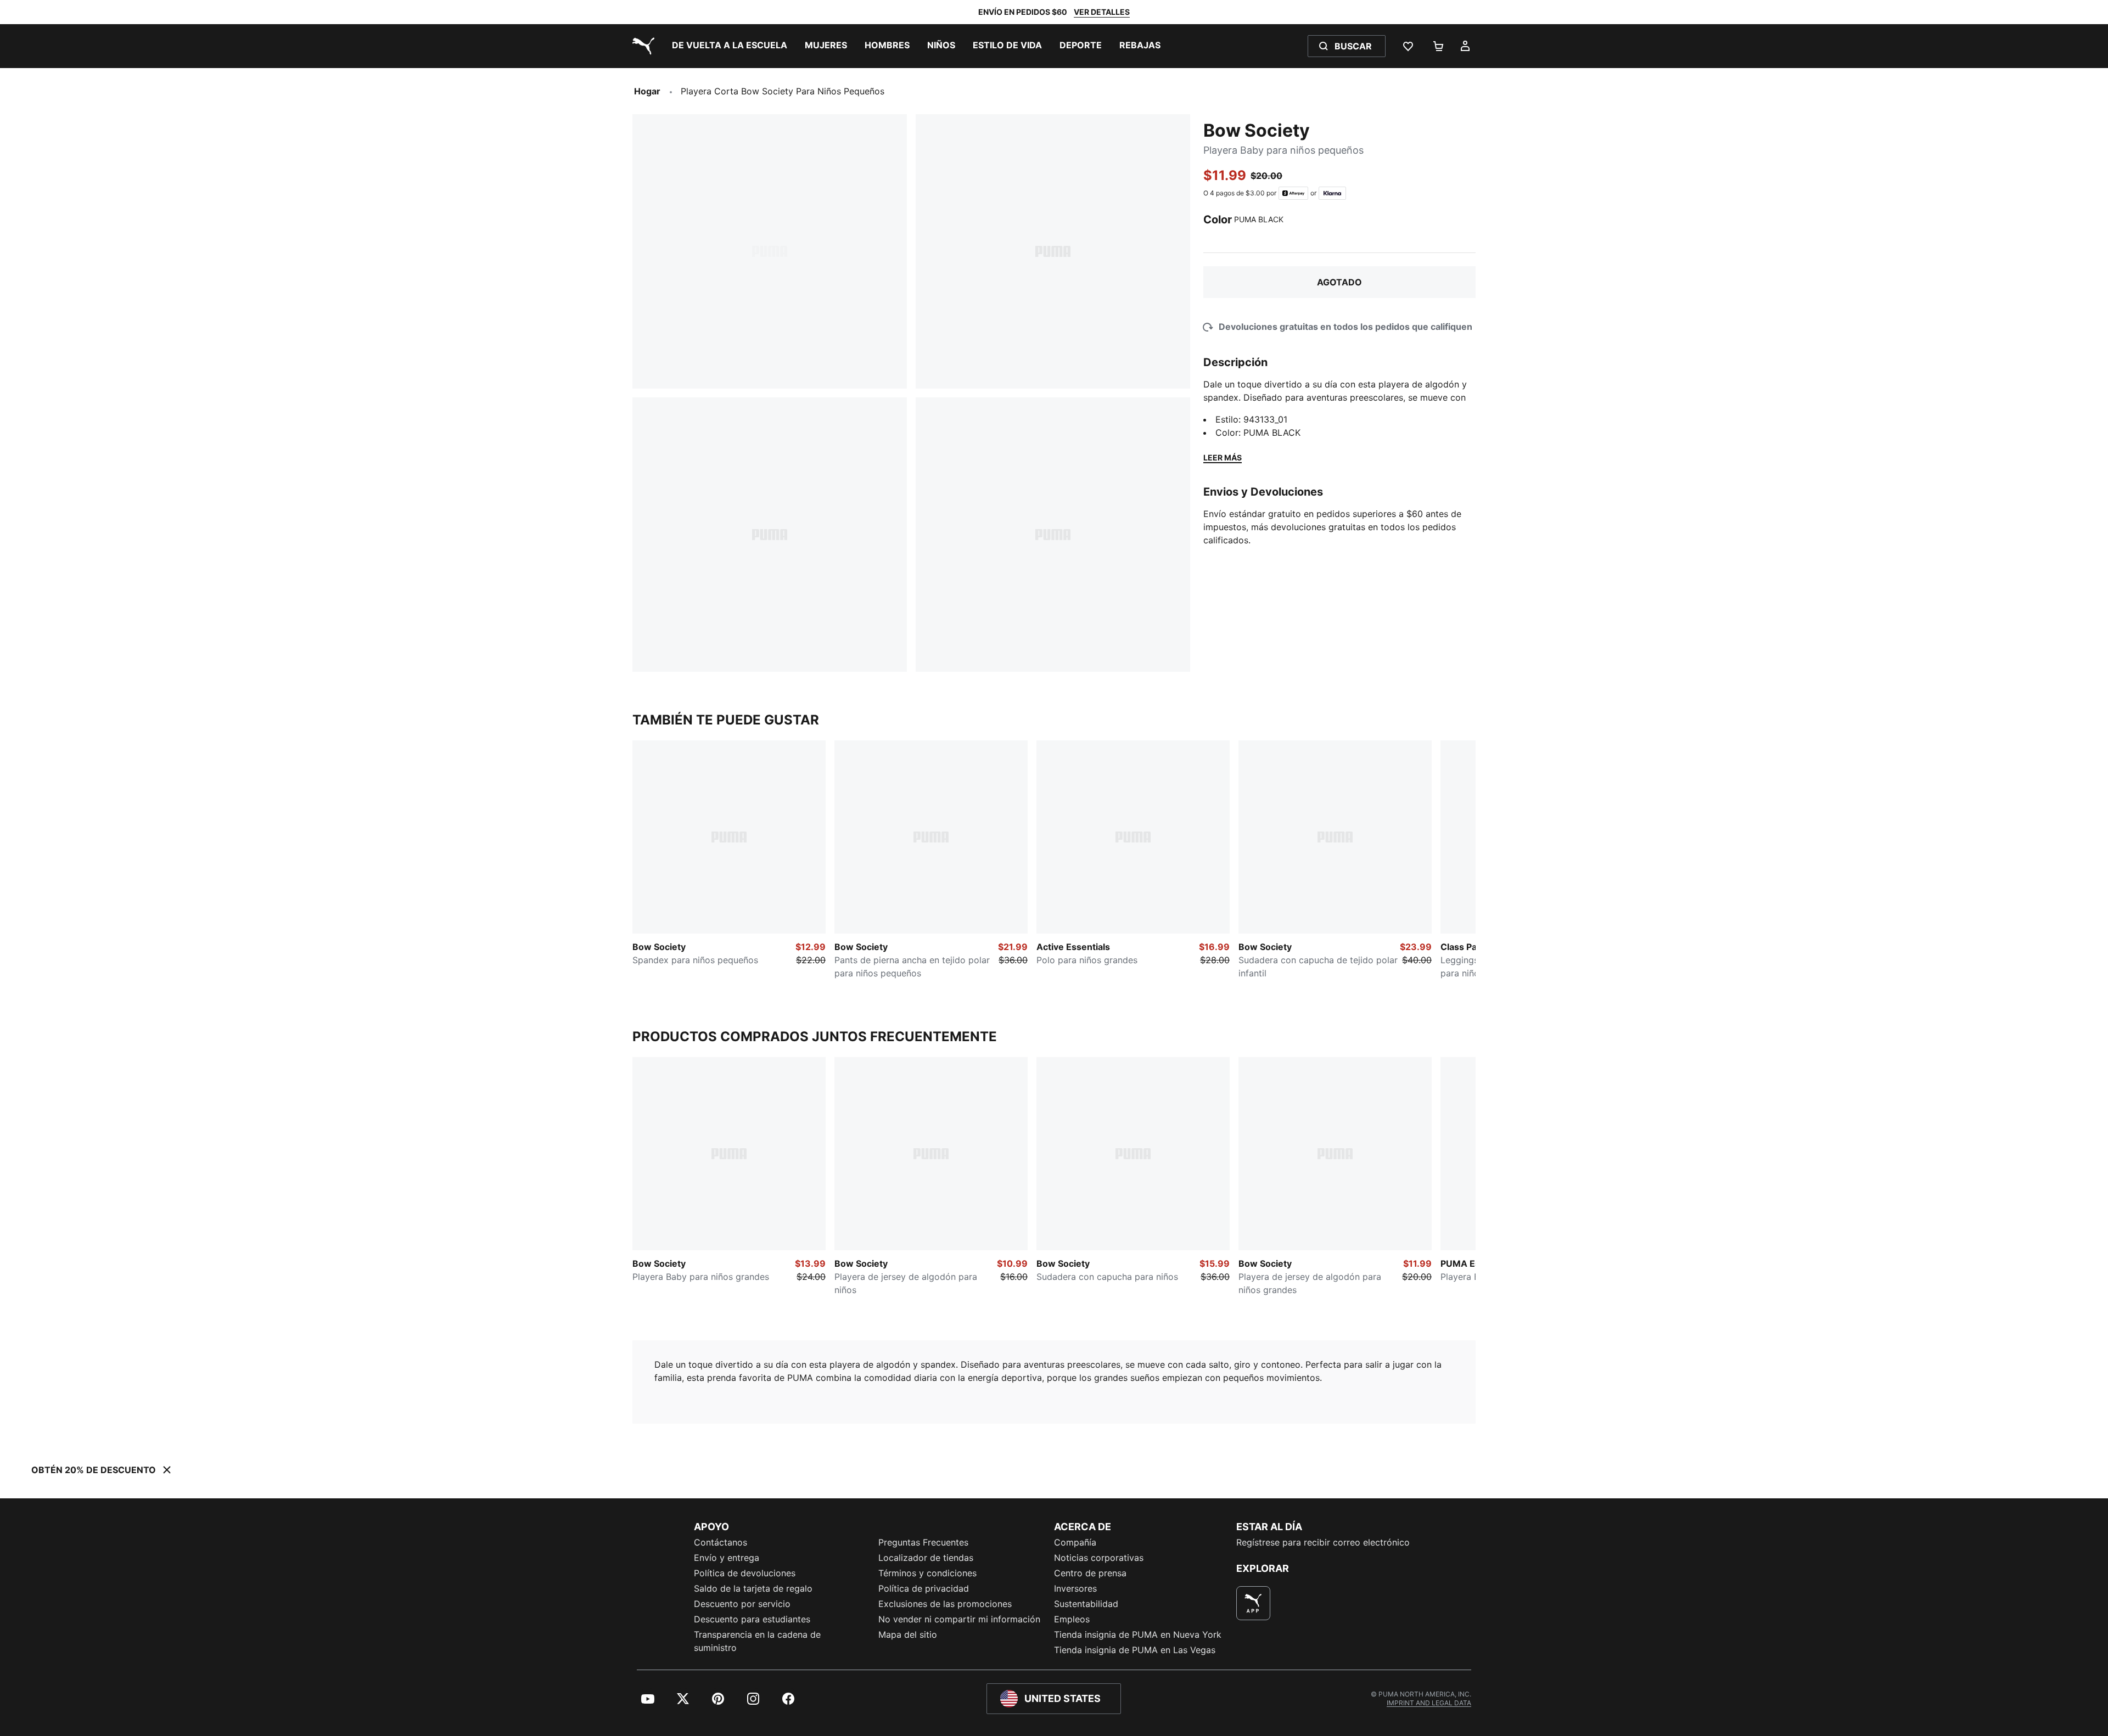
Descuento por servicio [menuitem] (742, 1604)
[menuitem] (730, 46)
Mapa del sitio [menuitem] (908, 1634)
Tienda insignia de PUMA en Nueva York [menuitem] (1138, 1634)
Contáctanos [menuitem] (721, 1542)
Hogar (647, 91)
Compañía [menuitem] (1075, 1542)
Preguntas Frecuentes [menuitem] (923, 1542)
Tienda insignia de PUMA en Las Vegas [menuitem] (1135, 1650)
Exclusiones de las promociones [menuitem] (945, 1604)
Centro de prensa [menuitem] (1090, 1573)
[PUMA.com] (641, 46)
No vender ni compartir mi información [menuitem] (959, 1619)
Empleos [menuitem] (1072, 1619)
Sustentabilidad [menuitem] (1086, 1604)
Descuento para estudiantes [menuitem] (752, 1619)
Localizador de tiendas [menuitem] (926, 1558)
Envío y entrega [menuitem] (727, 1558)
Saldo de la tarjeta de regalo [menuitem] (753, 1588)
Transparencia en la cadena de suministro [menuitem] (757, 1641)
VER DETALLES (1102, 12)
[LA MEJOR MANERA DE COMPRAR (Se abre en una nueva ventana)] (1253, 1603)
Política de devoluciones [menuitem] (745, 1573)
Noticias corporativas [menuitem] (1099, 1558)
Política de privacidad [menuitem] (924, 1588)
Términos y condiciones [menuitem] (927, 1573)
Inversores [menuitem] (1075, 1588)
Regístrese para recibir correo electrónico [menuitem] (1323, 1542)
